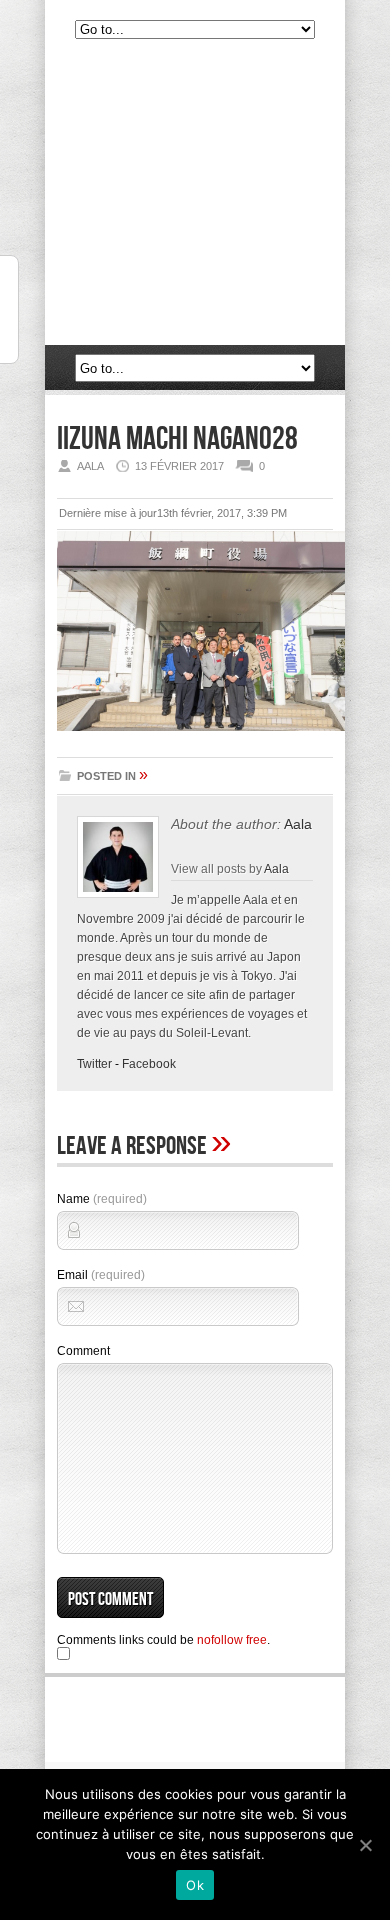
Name (102, 1199)
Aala (298, 824)
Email (101, 1275)
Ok (195, 1885)
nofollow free (232, 1640)
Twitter (94, 1064)
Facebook (149, 1064)
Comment (83, 1351)
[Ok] (365, 1845)
